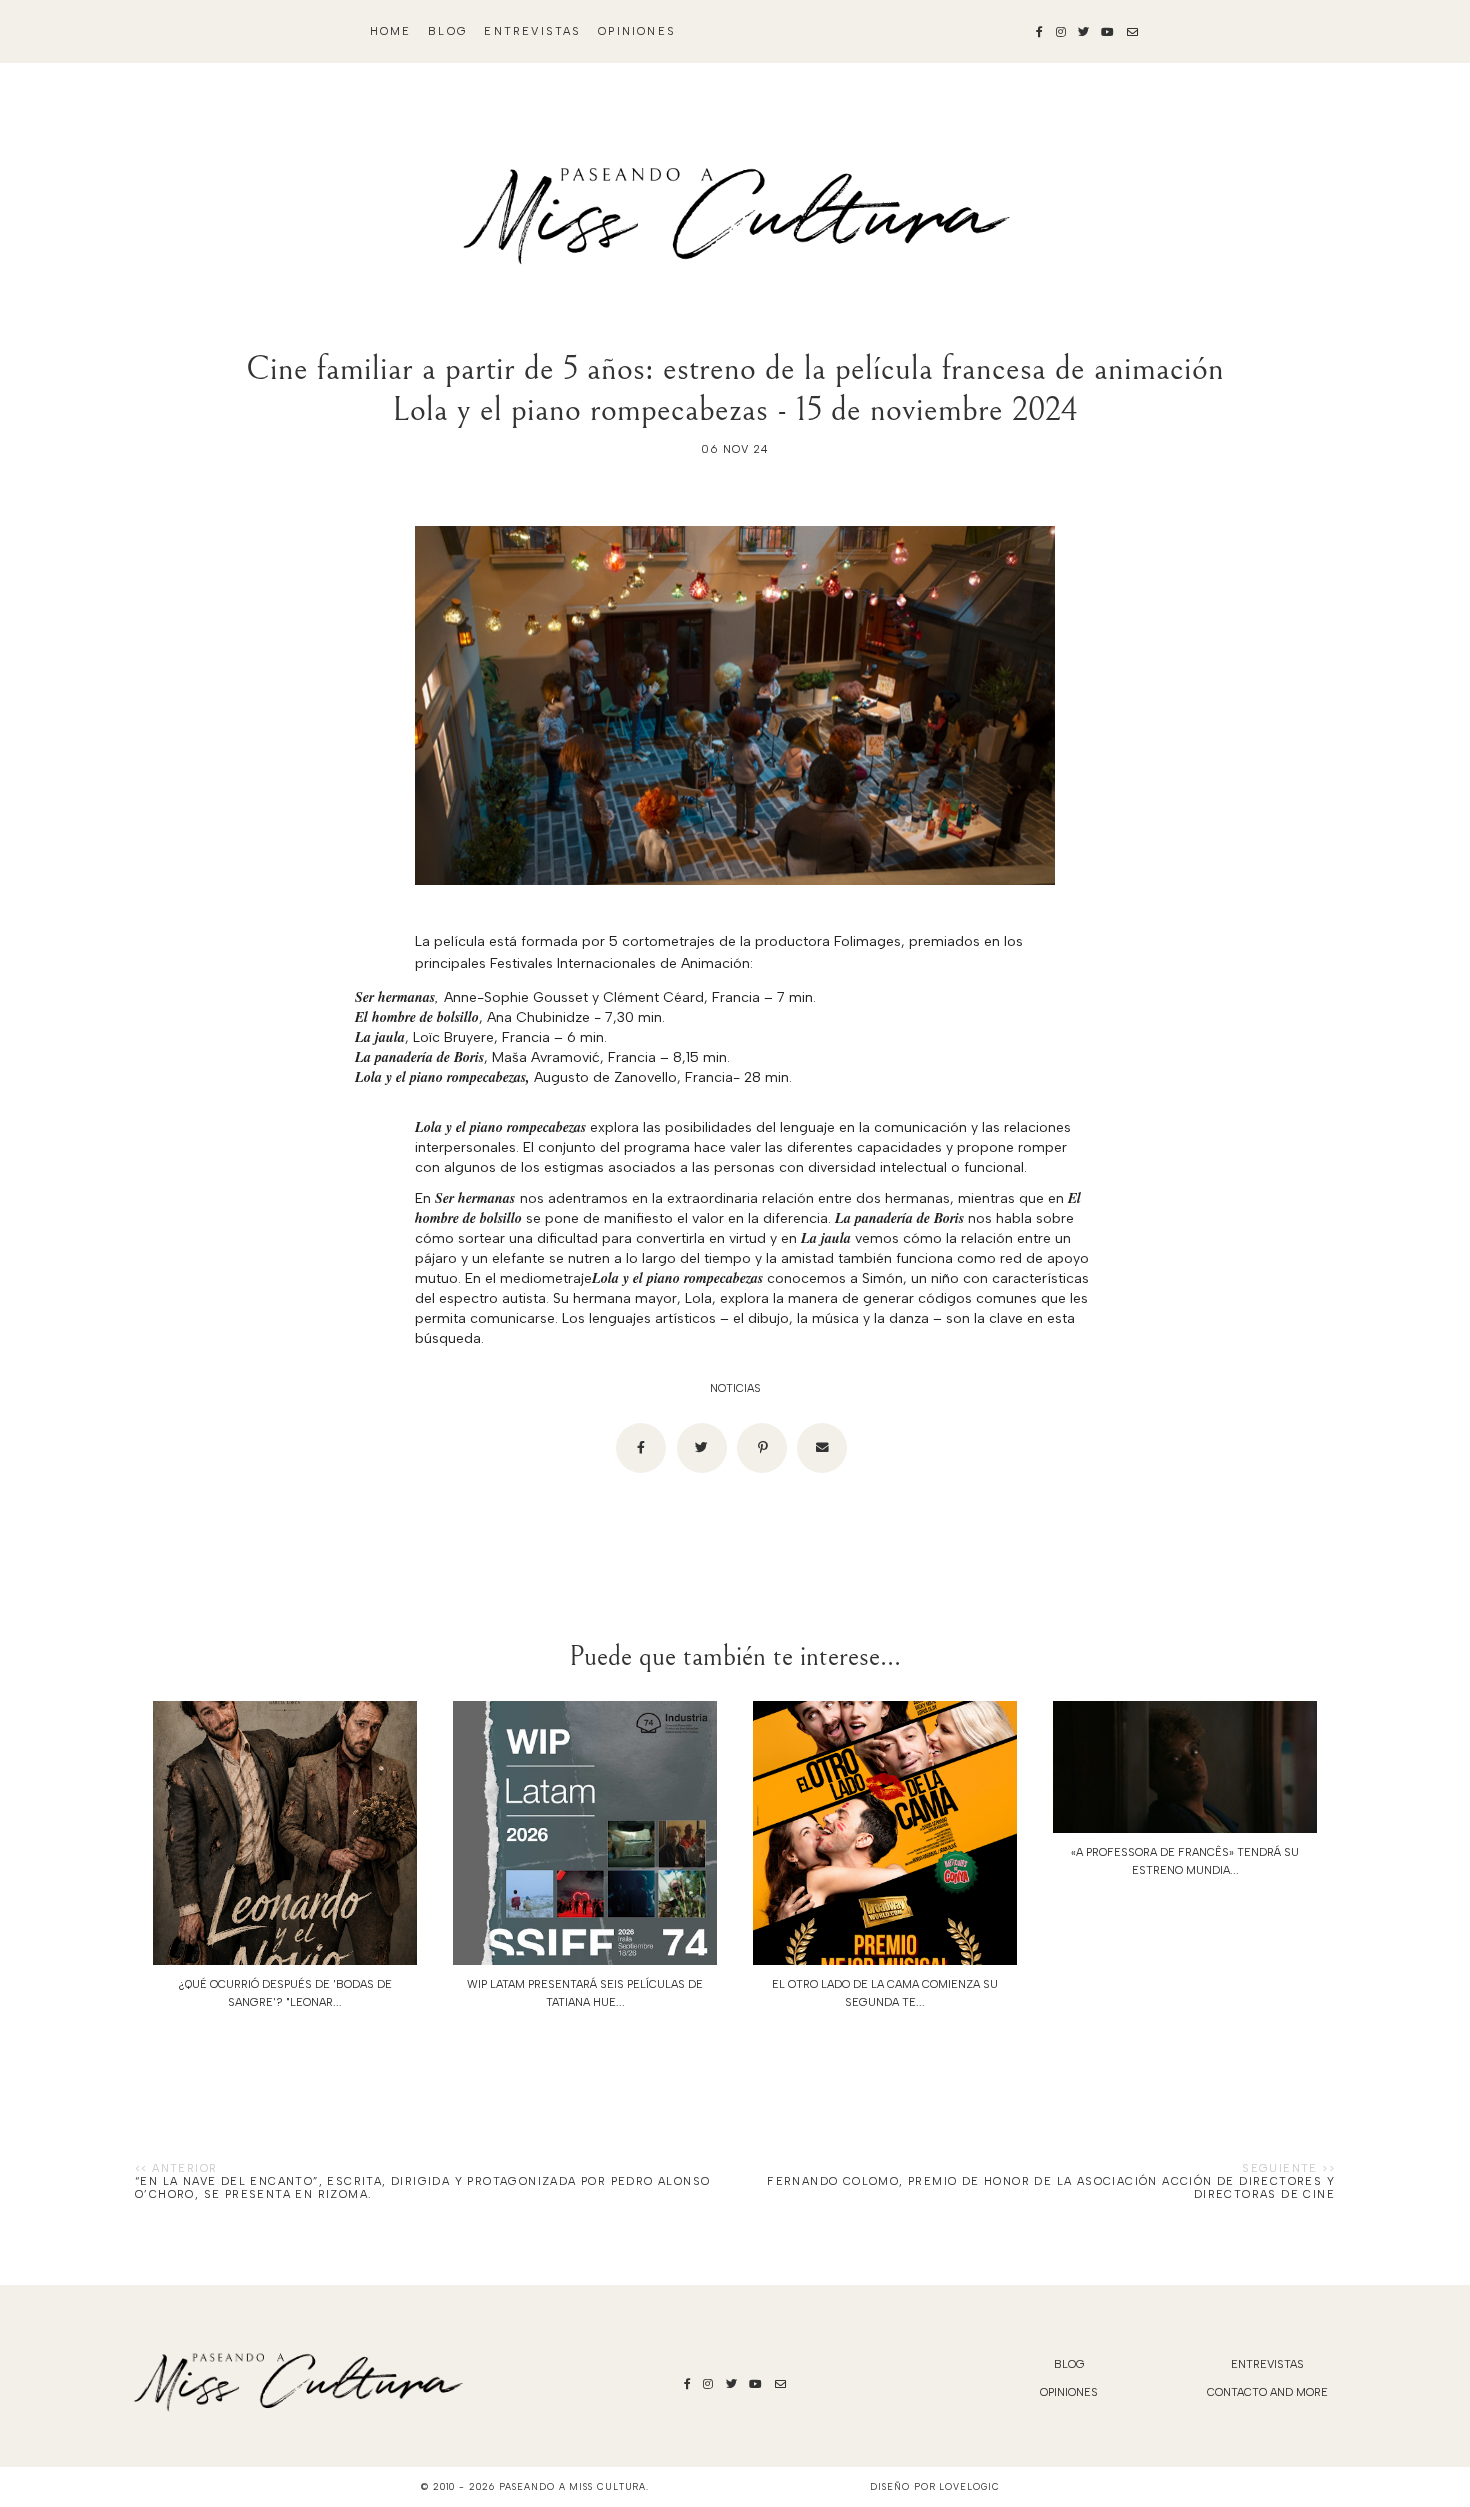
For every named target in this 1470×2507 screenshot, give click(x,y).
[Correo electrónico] (822, 1448)
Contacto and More (1267, 2392)
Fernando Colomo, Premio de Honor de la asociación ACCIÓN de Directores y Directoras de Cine (1051, 2188)
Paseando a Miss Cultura (573, 2486)
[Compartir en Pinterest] (762, 1448)
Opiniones (637, 31)
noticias (735, 1388)
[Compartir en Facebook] (641, 1448)
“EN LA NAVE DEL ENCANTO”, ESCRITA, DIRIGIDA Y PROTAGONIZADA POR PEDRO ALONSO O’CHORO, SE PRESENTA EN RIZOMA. (422, 2188)
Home (391, 31)
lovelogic (969, 2486)
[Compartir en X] (702, 1448)
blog (448, 31)
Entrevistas (532, 31)
